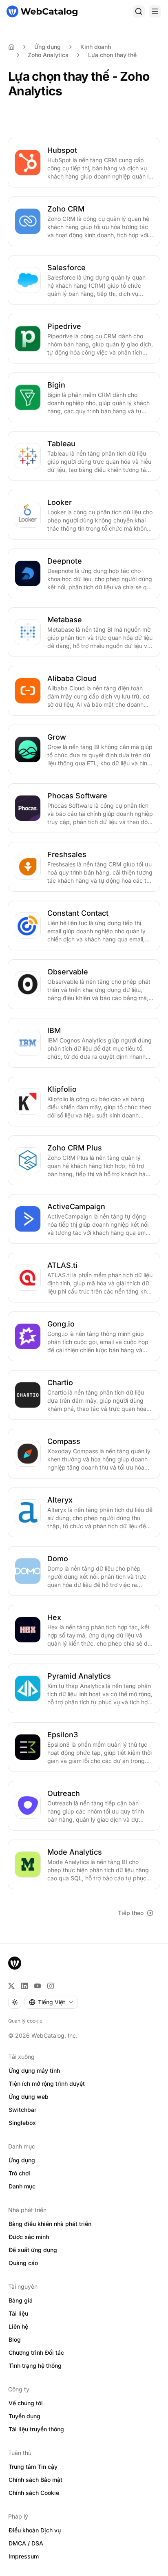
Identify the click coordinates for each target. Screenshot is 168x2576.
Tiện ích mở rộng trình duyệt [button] (47, 2083)
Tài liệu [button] (18, 2313)
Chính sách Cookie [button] (34, 2493)
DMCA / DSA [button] (26, 2543)
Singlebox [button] (22, 2123)
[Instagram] (51, 1986)
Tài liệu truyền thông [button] (36, 2429)
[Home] (11, 47)
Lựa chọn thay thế (112, 55)
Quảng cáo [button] (23, 2263)
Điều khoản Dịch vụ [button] (35, 2530)
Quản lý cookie (25, 2021)
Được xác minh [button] (29, 2237)
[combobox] (51, 2002)
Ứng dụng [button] (22, 2160)
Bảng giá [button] (21, 2300)
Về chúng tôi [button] (26, 2403)
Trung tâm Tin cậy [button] (33, 2467)
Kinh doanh (96, 47)
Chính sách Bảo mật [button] (35, 2480)
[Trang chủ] (42, 11)
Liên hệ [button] (18, 2326)
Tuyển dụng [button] (24, 2416)
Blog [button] (15, 2339)
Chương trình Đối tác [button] (36, 2352)
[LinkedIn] (24, 1986)
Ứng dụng (48, 47)
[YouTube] (38, 1986)
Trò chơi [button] (19, 2173)
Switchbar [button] (22, 2110)
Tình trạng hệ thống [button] (35, 2366)
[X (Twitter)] (11, 1986)
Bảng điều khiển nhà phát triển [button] (50, 2224)
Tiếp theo (131, 1913)
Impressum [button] (24, 2556)
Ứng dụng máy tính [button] (34, 2070)
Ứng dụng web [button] (29, 2097)
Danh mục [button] (22, 2186)
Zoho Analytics (48, 55)
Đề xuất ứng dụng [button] (33, 2250)
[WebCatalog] (15, 1963)
